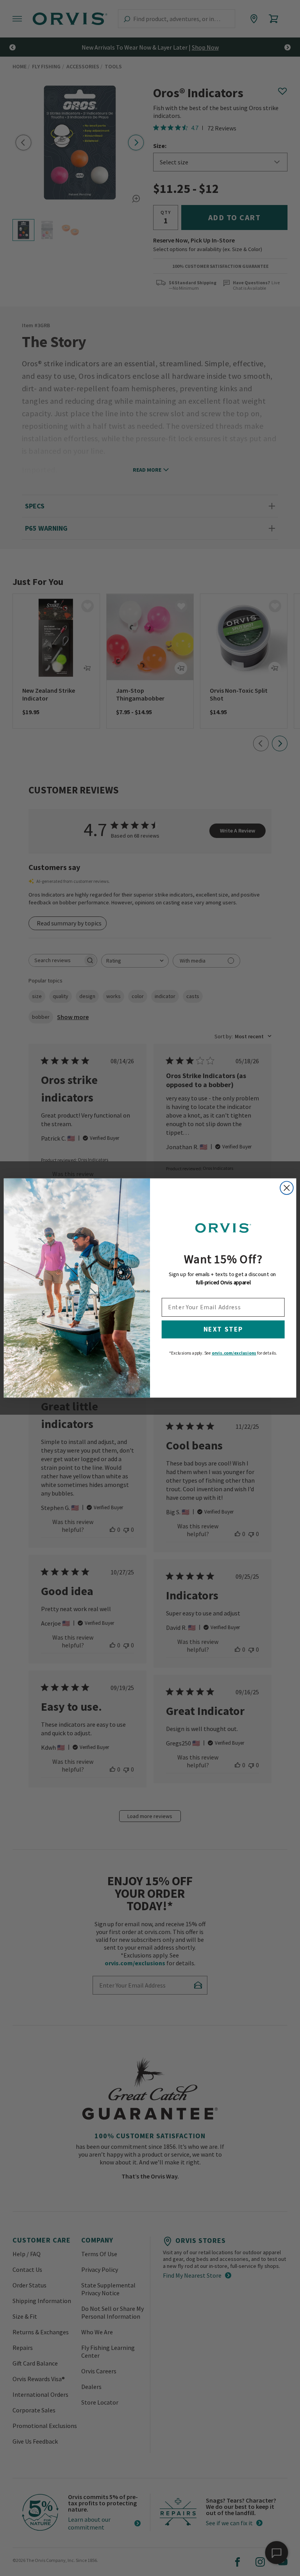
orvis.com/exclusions (234, 1353)
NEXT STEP (223, 1330)
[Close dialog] (287, 1188)
